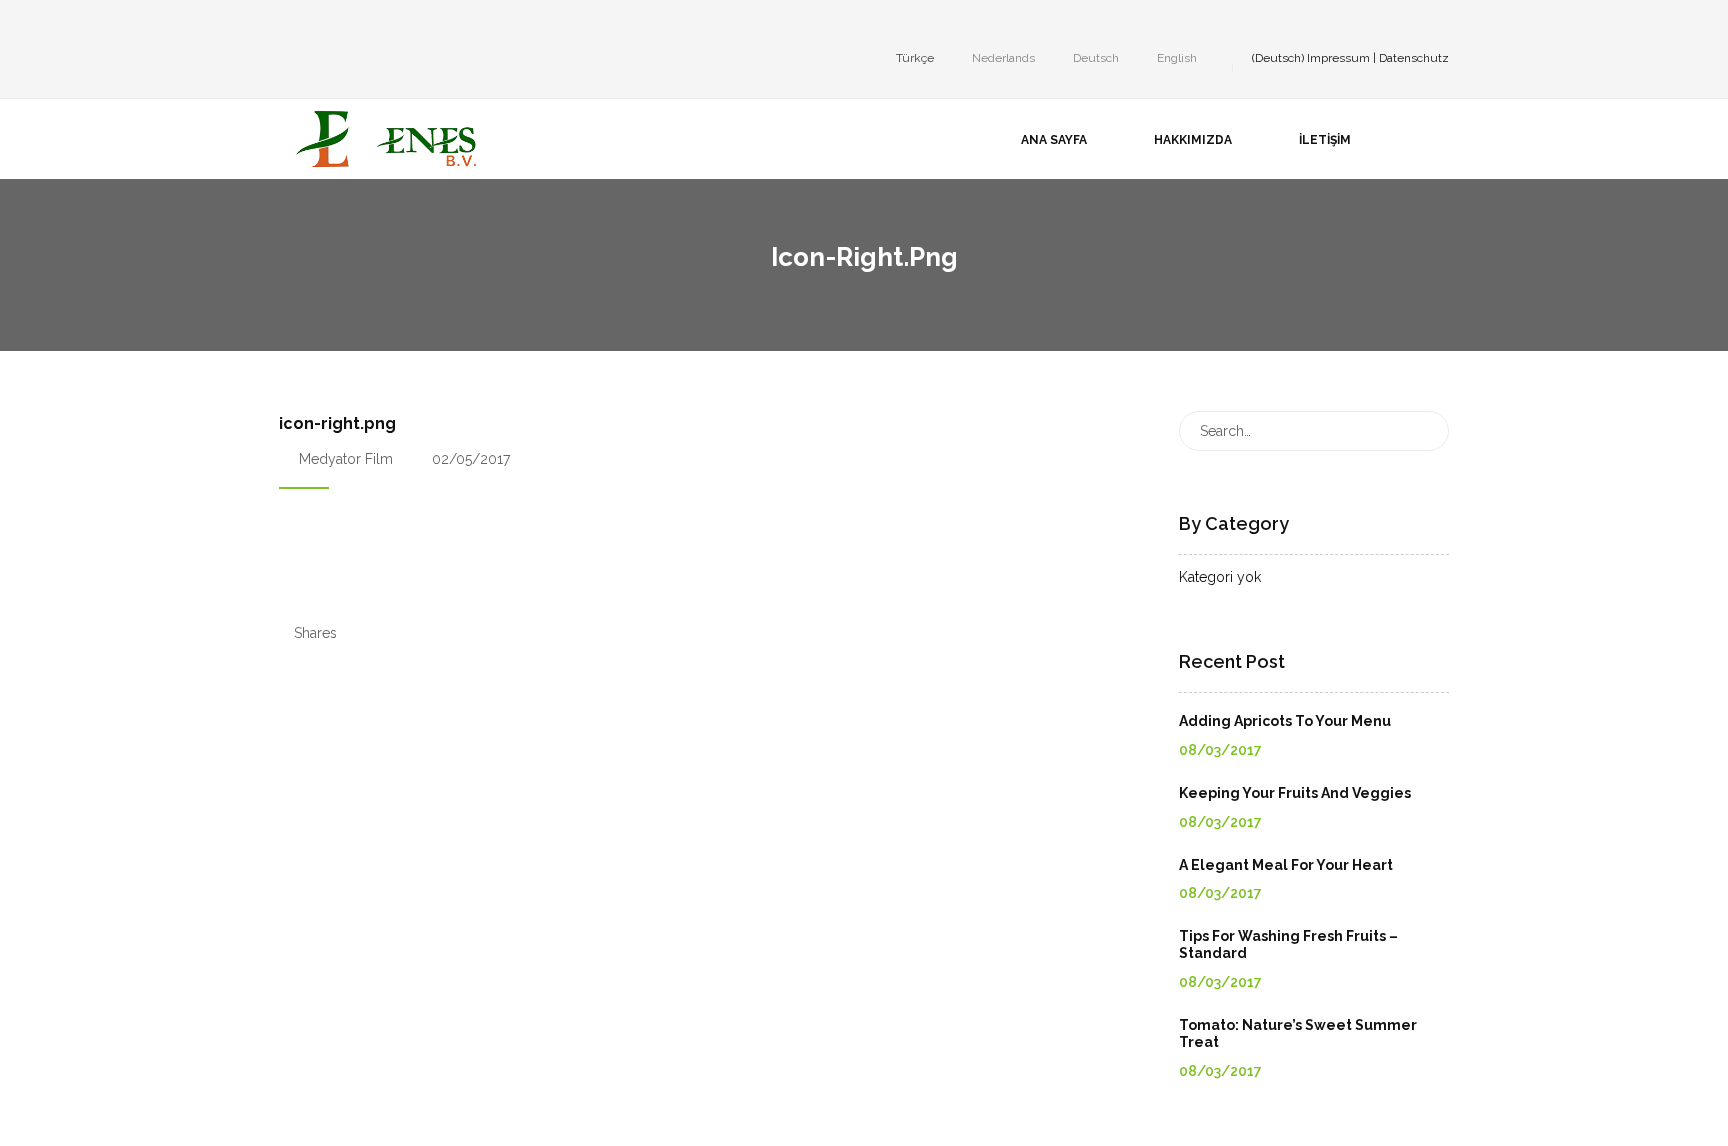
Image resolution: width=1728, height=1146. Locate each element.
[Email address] (405, 24)
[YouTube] (375, 24)
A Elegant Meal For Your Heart (1286, 865)
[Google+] (345, 24)
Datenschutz (1414, 58)
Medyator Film (346, 459)
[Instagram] (315, 24)
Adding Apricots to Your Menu (1285, 721)
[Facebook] (285, 24)
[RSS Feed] (435, 24)
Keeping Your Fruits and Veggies (1295, 793)
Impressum (1338, 58)
